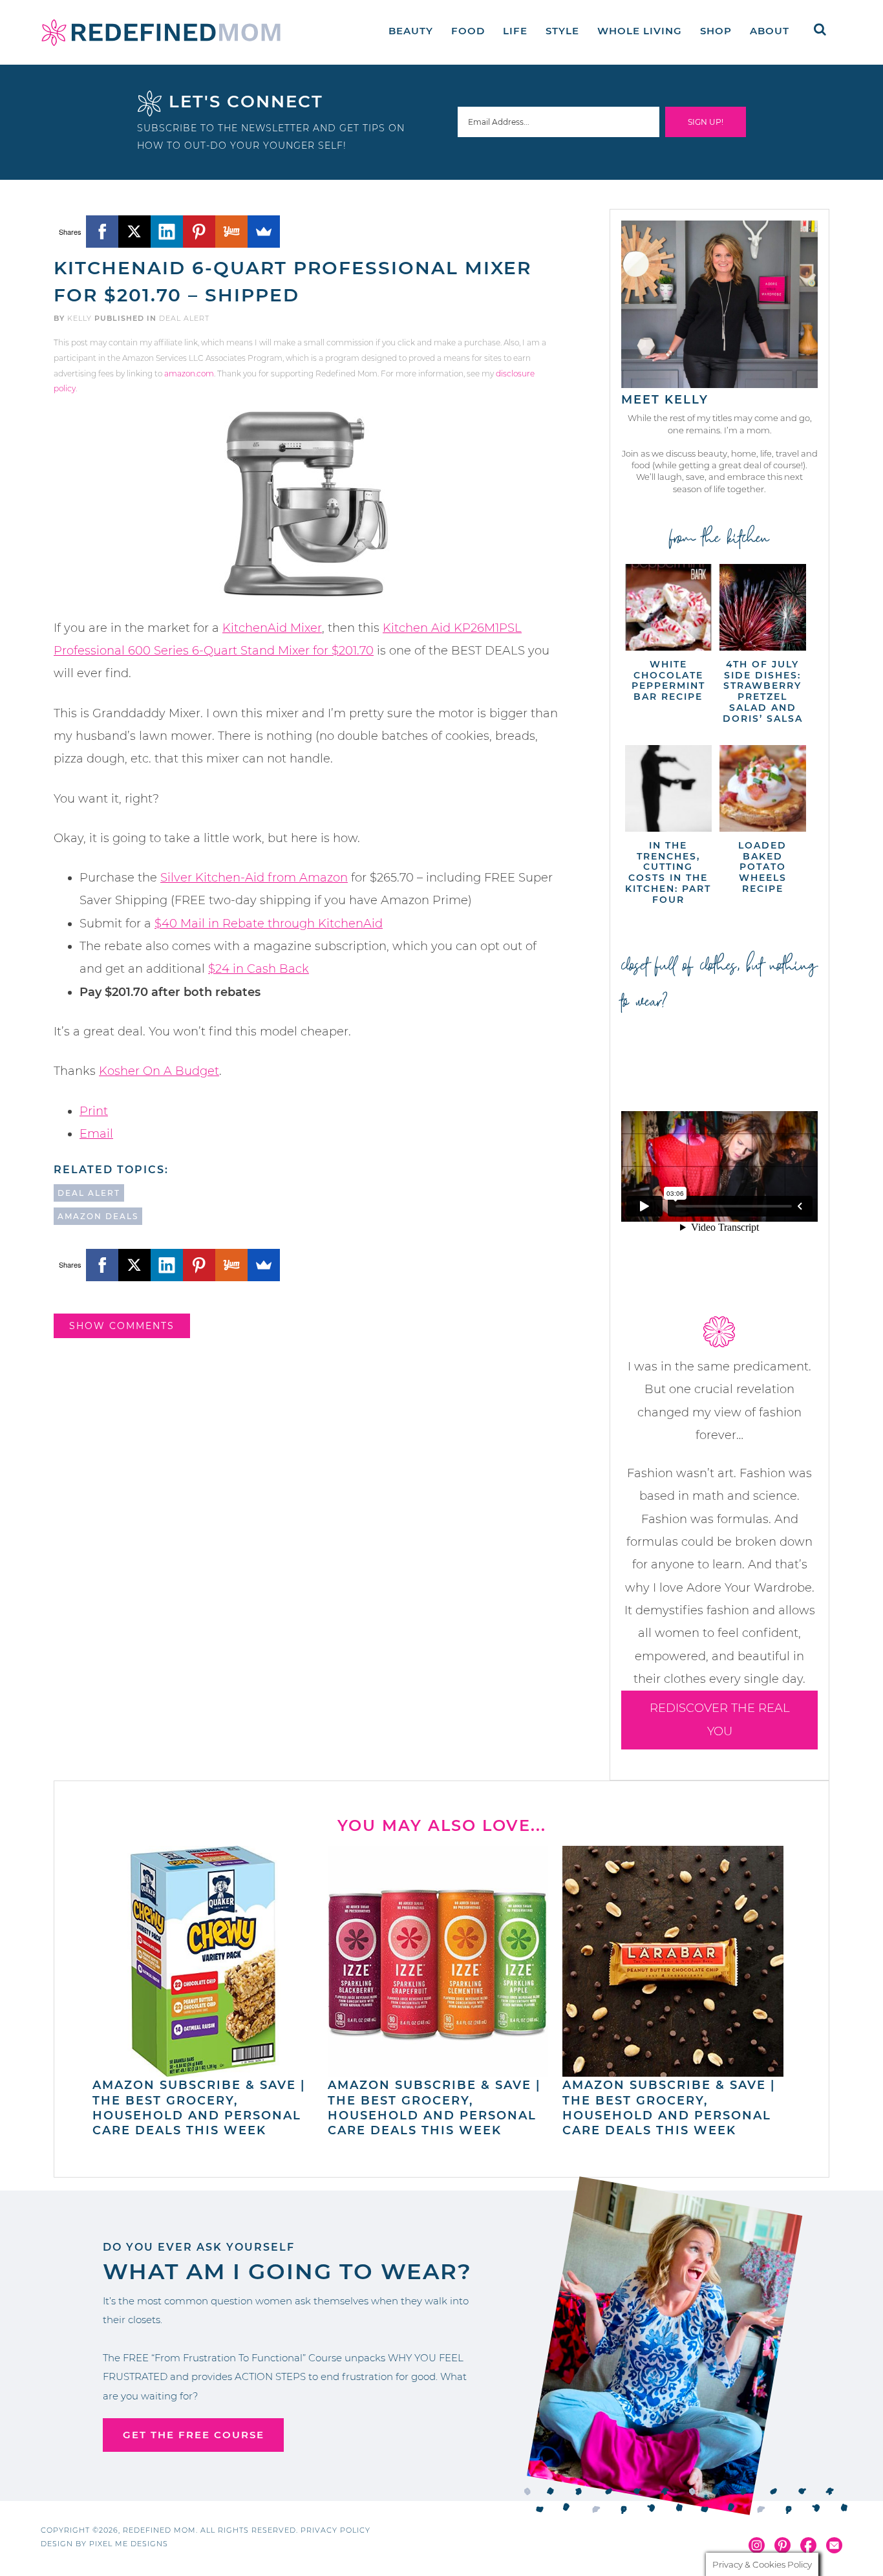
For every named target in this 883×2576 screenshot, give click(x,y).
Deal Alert (184, 318)
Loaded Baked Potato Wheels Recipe (762, 867)
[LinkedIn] (167, 232)
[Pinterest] (199, 232)
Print (94, 1111)
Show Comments (122, 1326)
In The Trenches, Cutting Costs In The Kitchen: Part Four (668, 872)
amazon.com (189, 373)
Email (96, 1134)
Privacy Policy (335, 2530)
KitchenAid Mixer (272, 628)
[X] (134, 232)
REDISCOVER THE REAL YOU (720, 1719)
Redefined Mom (161, 32)
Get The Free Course (194, 2435)
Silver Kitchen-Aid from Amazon (254, 878)
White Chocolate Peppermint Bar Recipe (668, 680)
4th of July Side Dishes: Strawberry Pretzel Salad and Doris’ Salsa (763, 691)
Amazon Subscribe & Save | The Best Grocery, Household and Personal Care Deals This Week (199, 2108)
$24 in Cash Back (259, 969)
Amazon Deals (98, 1216)
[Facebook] (102, 232)
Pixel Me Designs (129, 2544)
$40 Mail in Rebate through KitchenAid (269, 924)
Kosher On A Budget (159, 1071)
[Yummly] (231, 232)
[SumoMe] (264, 232)
